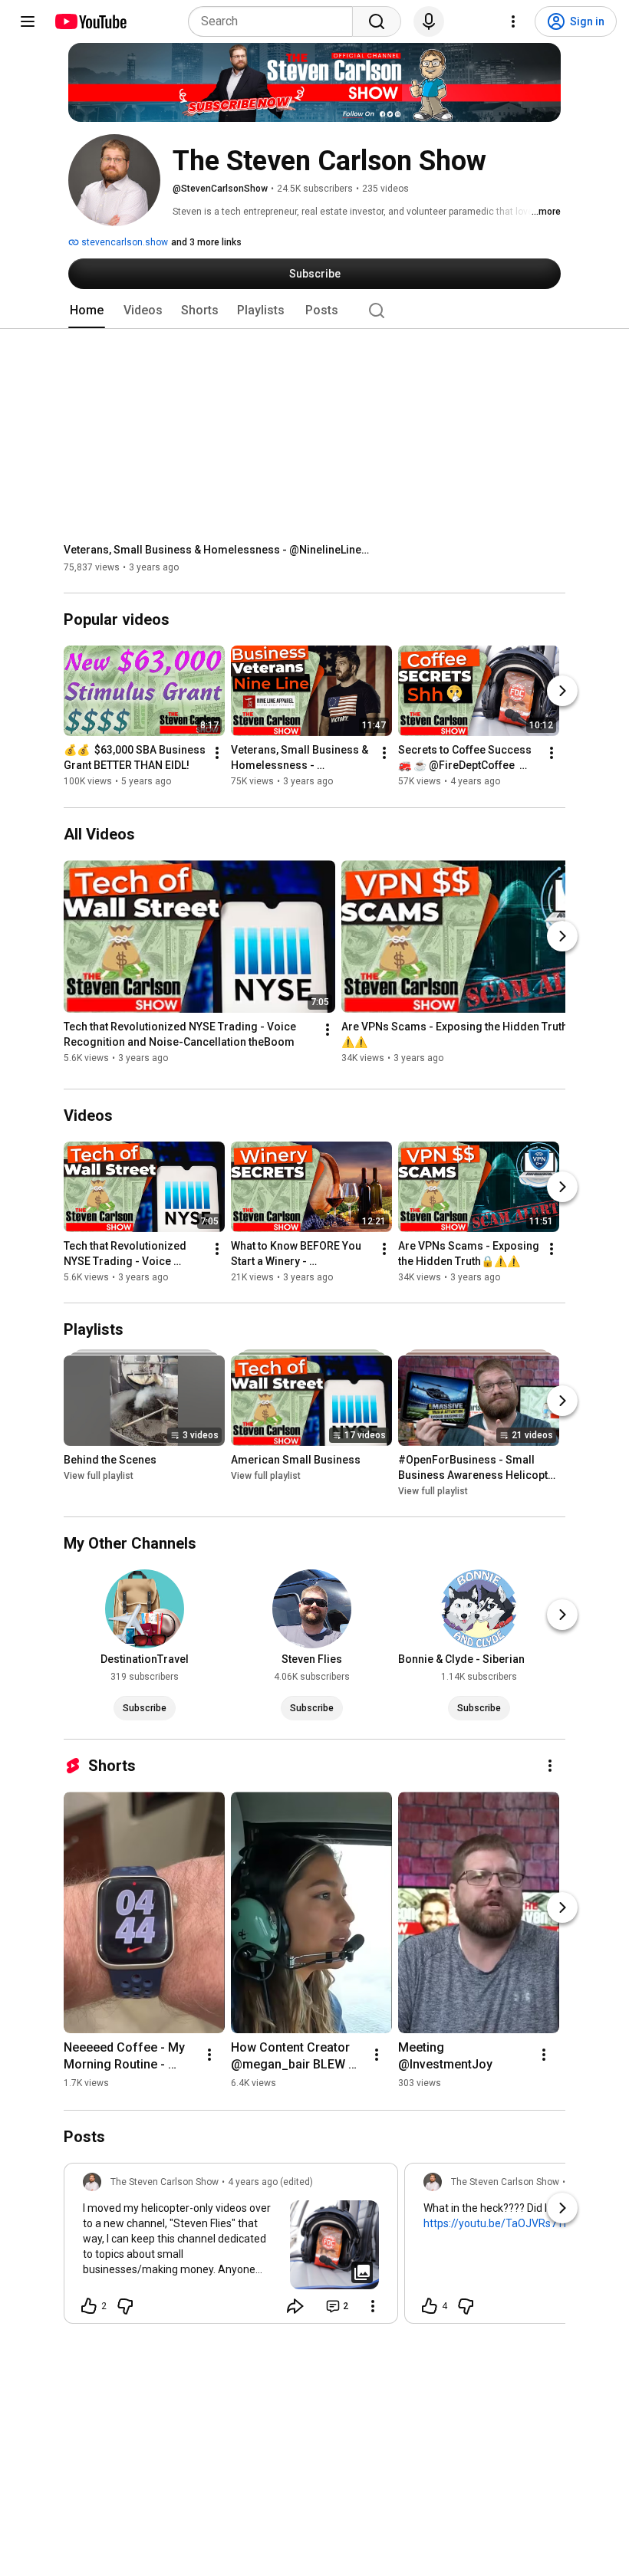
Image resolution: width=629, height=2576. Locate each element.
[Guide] (28, 21)
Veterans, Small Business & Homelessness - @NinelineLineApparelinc (217, 550)
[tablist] (314, 310)
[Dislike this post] (125, 2306)
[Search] (377, 21)
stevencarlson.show (123, 242)
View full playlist (99, 1476)
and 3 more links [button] (206, 242)
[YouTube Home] (90, 21)
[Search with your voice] (429, 21)
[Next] (562, 692)
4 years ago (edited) (270, 2182)
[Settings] (513, 21)
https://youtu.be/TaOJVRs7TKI (498, 2223)
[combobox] (275, 21)
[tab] (87, 310)
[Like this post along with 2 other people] (89, 2306)
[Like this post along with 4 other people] (430, 2306)
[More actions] (217, 754)
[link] (231, 2248)
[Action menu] (373, 2306)
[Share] (295, 2306)
